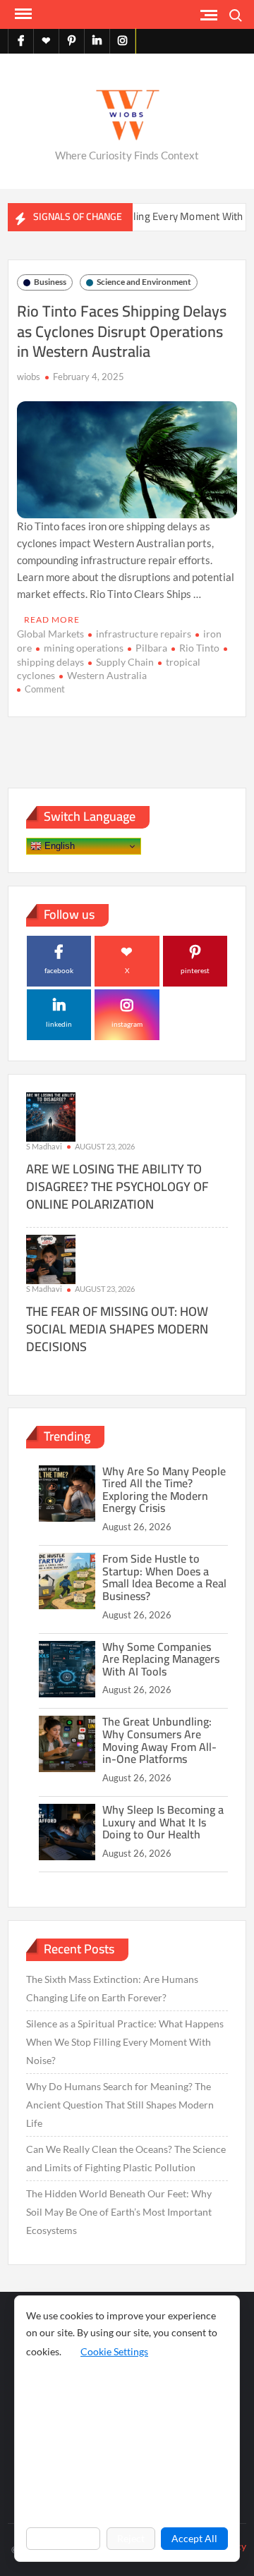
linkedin (59, 1024)
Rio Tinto (199, 648)
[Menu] (22, 14)
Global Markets (50, 634)
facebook (59, 970)
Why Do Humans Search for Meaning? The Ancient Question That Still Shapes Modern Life (120, 2105)
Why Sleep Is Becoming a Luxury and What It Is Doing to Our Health (163, 1822)
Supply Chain (125, 662)
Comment (45, 689)
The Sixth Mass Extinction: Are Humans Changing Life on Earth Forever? (112, 1988)
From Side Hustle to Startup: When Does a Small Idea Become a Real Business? (164, 1577)
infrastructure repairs (144, 634)
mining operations (84, 648)
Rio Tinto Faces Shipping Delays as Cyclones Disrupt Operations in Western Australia (122, 331)
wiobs (29, 377)
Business (50, 282)
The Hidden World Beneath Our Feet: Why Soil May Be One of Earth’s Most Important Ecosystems (119, 2212)
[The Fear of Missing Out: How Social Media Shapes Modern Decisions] (51, 1258)
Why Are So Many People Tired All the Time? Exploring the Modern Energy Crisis (164, 1490)
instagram (127, 1024)
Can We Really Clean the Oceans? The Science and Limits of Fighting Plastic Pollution (126, 2158)
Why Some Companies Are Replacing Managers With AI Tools (161, 1659)
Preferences (63, 2538)
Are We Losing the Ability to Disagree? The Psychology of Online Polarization (117, 1186)
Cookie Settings (114, 2351)
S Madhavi (44, 1146)
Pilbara (151, 648)
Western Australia (107, 675)
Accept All (194, 2538)
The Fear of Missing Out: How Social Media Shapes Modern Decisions (117, 1329)
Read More (52, 619)
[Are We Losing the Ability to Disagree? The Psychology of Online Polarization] (51, 1115)
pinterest (195, 970)
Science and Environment (144, 282)
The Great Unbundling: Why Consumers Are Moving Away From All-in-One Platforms (159, 1740)
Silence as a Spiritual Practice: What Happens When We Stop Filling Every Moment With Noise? (125, 2042)
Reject (131, 2538)
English (58, 846)
